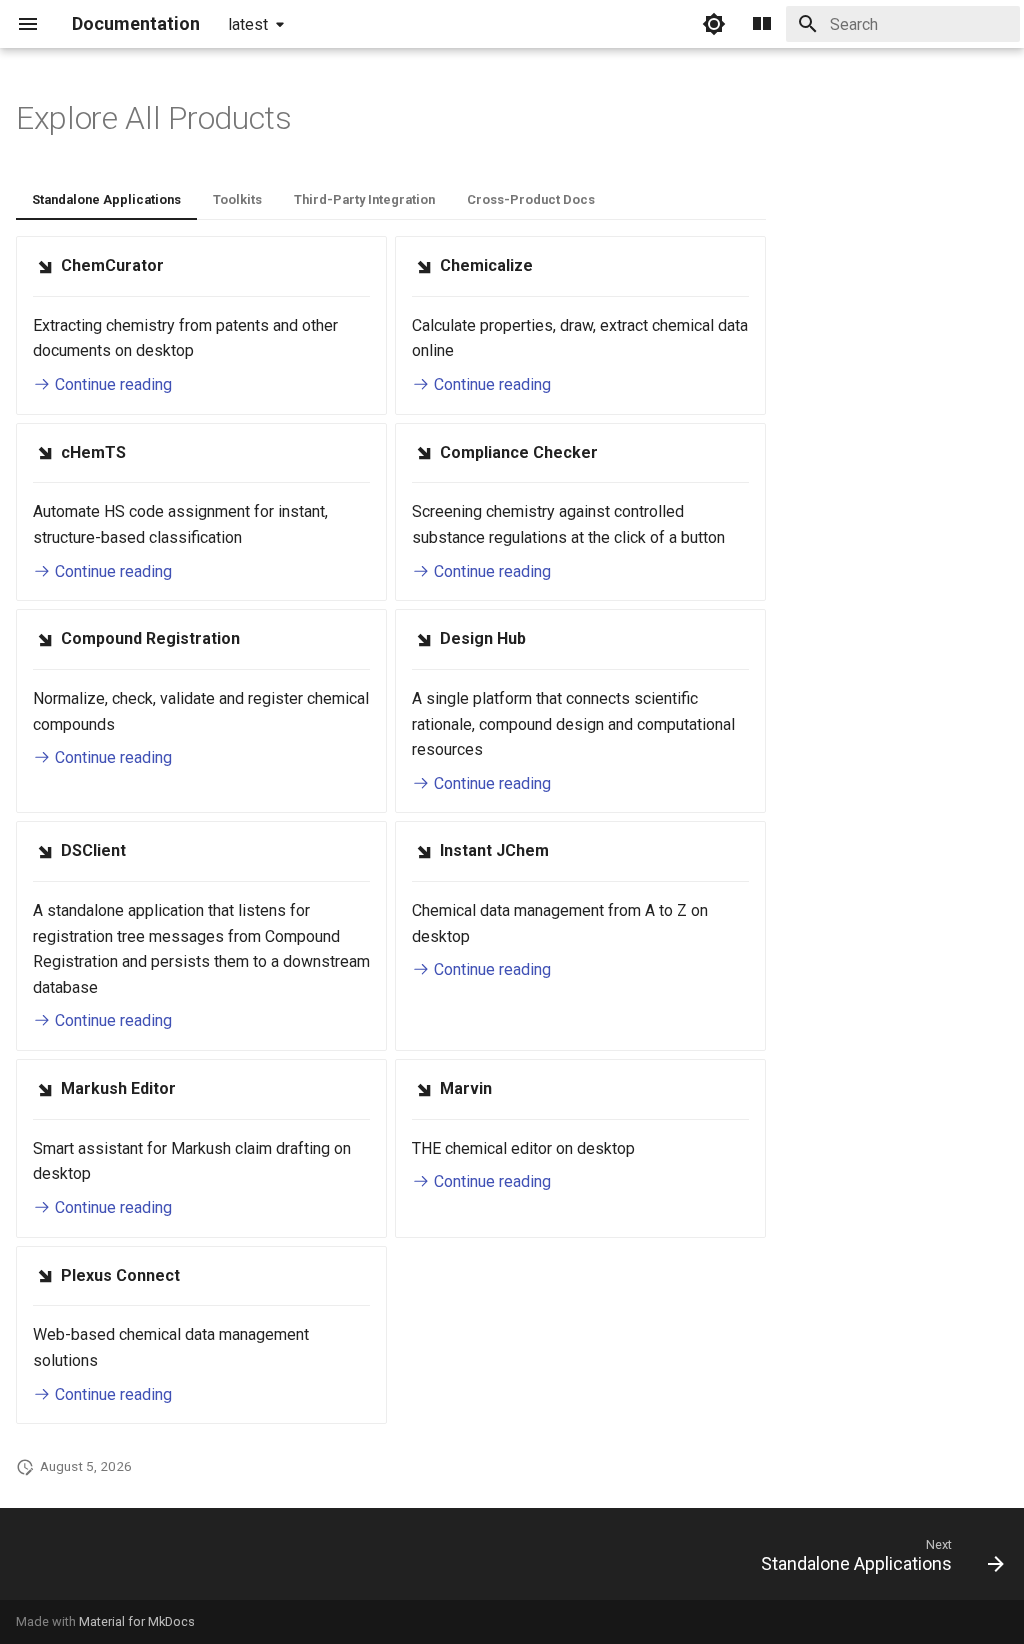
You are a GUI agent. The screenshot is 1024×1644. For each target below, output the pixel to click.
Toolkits (237, 199)
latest (248, 24)
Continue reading (111, 384)
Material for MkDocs (137, 1621)
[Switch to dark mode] (714, 24)
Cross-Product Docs (531, 199)
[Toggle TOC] (762, 24)
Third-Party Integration (364, 199)
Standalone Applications (106, 199)
